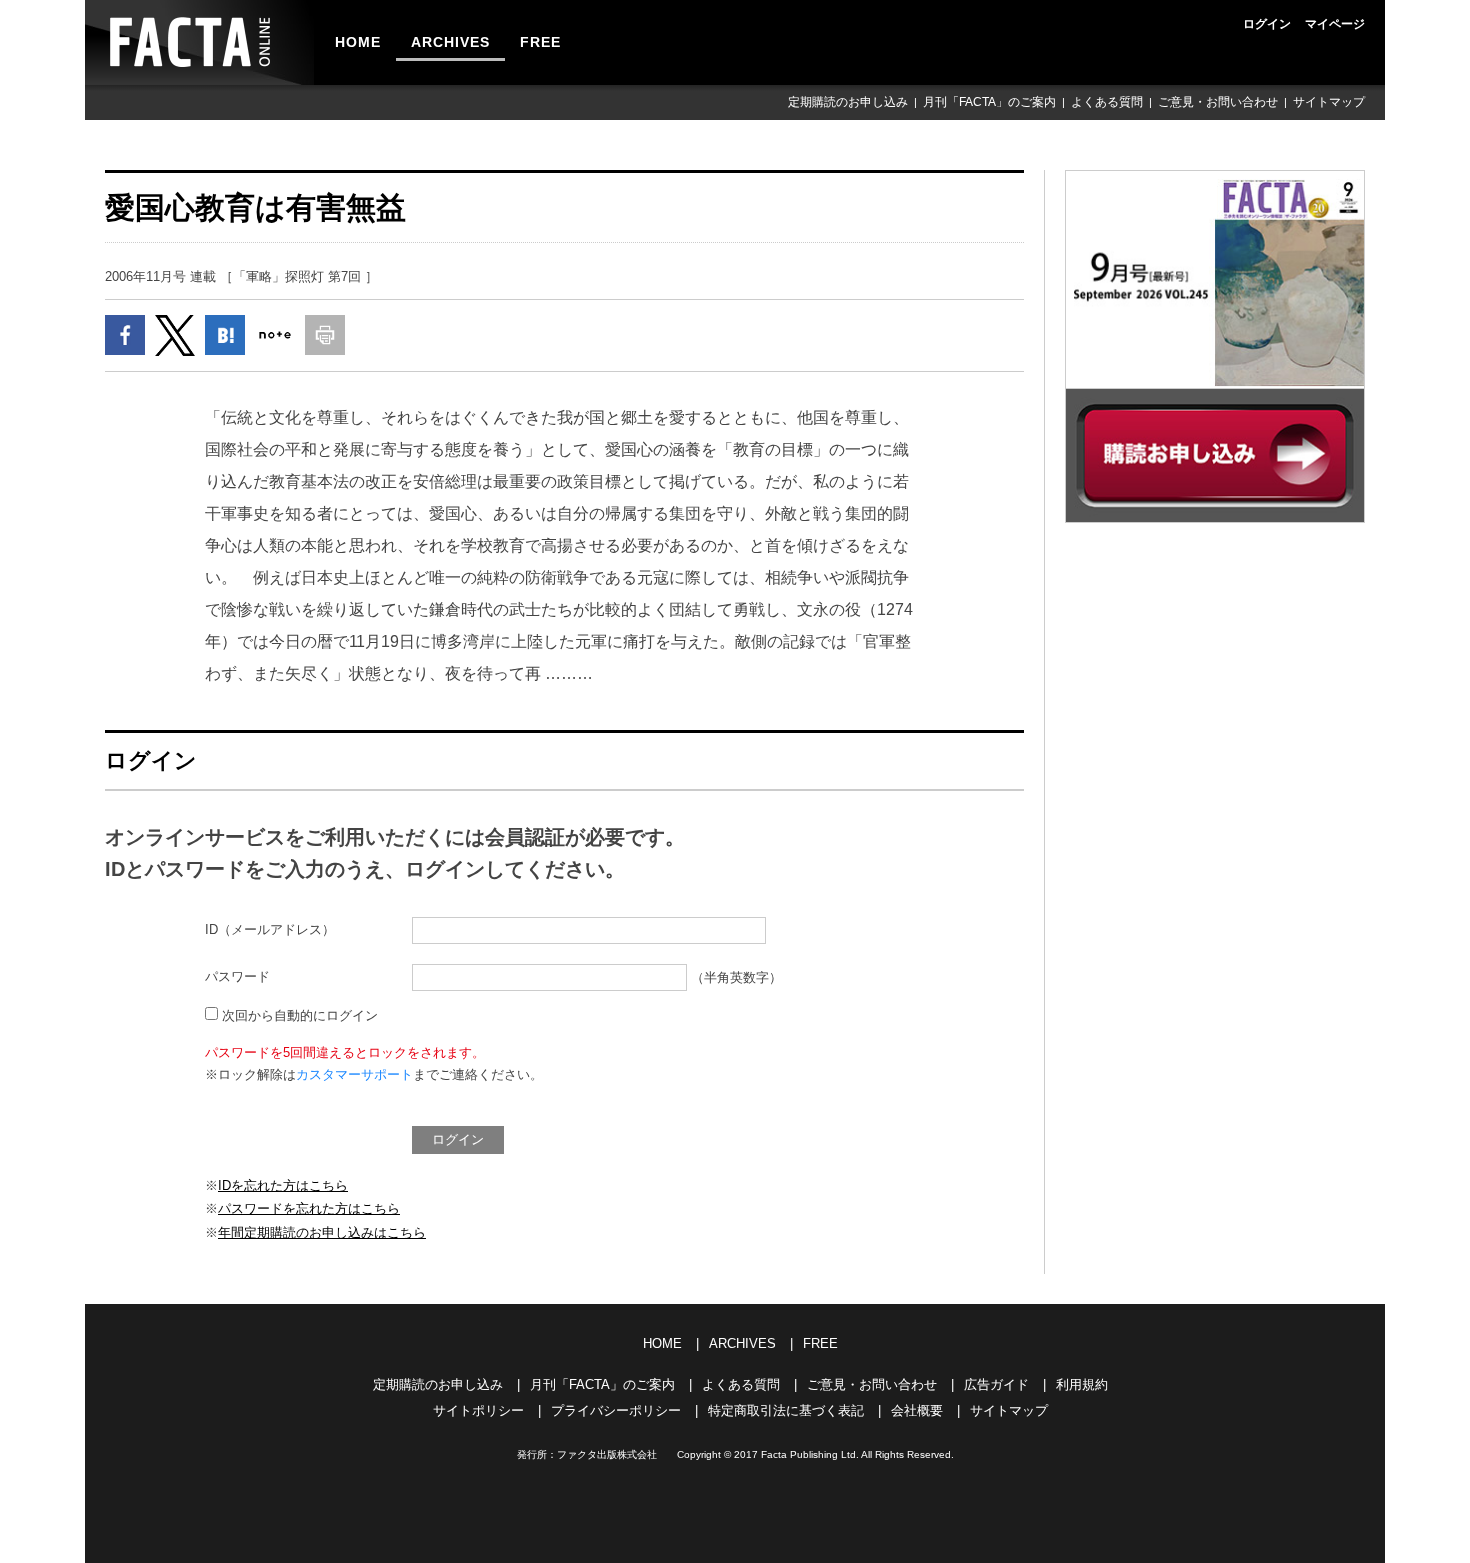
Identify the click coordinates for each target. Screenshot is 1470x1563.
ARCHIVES (450, 42)
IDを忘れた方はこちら (283, 1185)
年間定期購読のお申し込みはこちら (322, 1232)
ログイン (1267, 24)
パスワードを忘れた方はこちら (309, 1208)
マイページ (1335, 24)
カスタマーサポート (354, 1074)
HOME (358, 42)
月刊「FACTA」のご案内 (989, 102)
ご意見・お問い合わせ (1218, 102)
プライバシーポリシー (616, 1410)
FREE (540, 42)
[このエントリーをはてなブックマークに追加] (225, 335)
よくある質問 (1107, 102)
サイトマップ (1329, 102)
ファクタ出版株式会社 (607, 1454)
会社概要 (917, 1410)
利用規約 (1082, 1384)
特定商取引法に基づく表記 (786, 1410)
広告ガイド (996, 1384)
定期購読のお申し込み (848, 102)
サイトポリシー (478, 1410)
